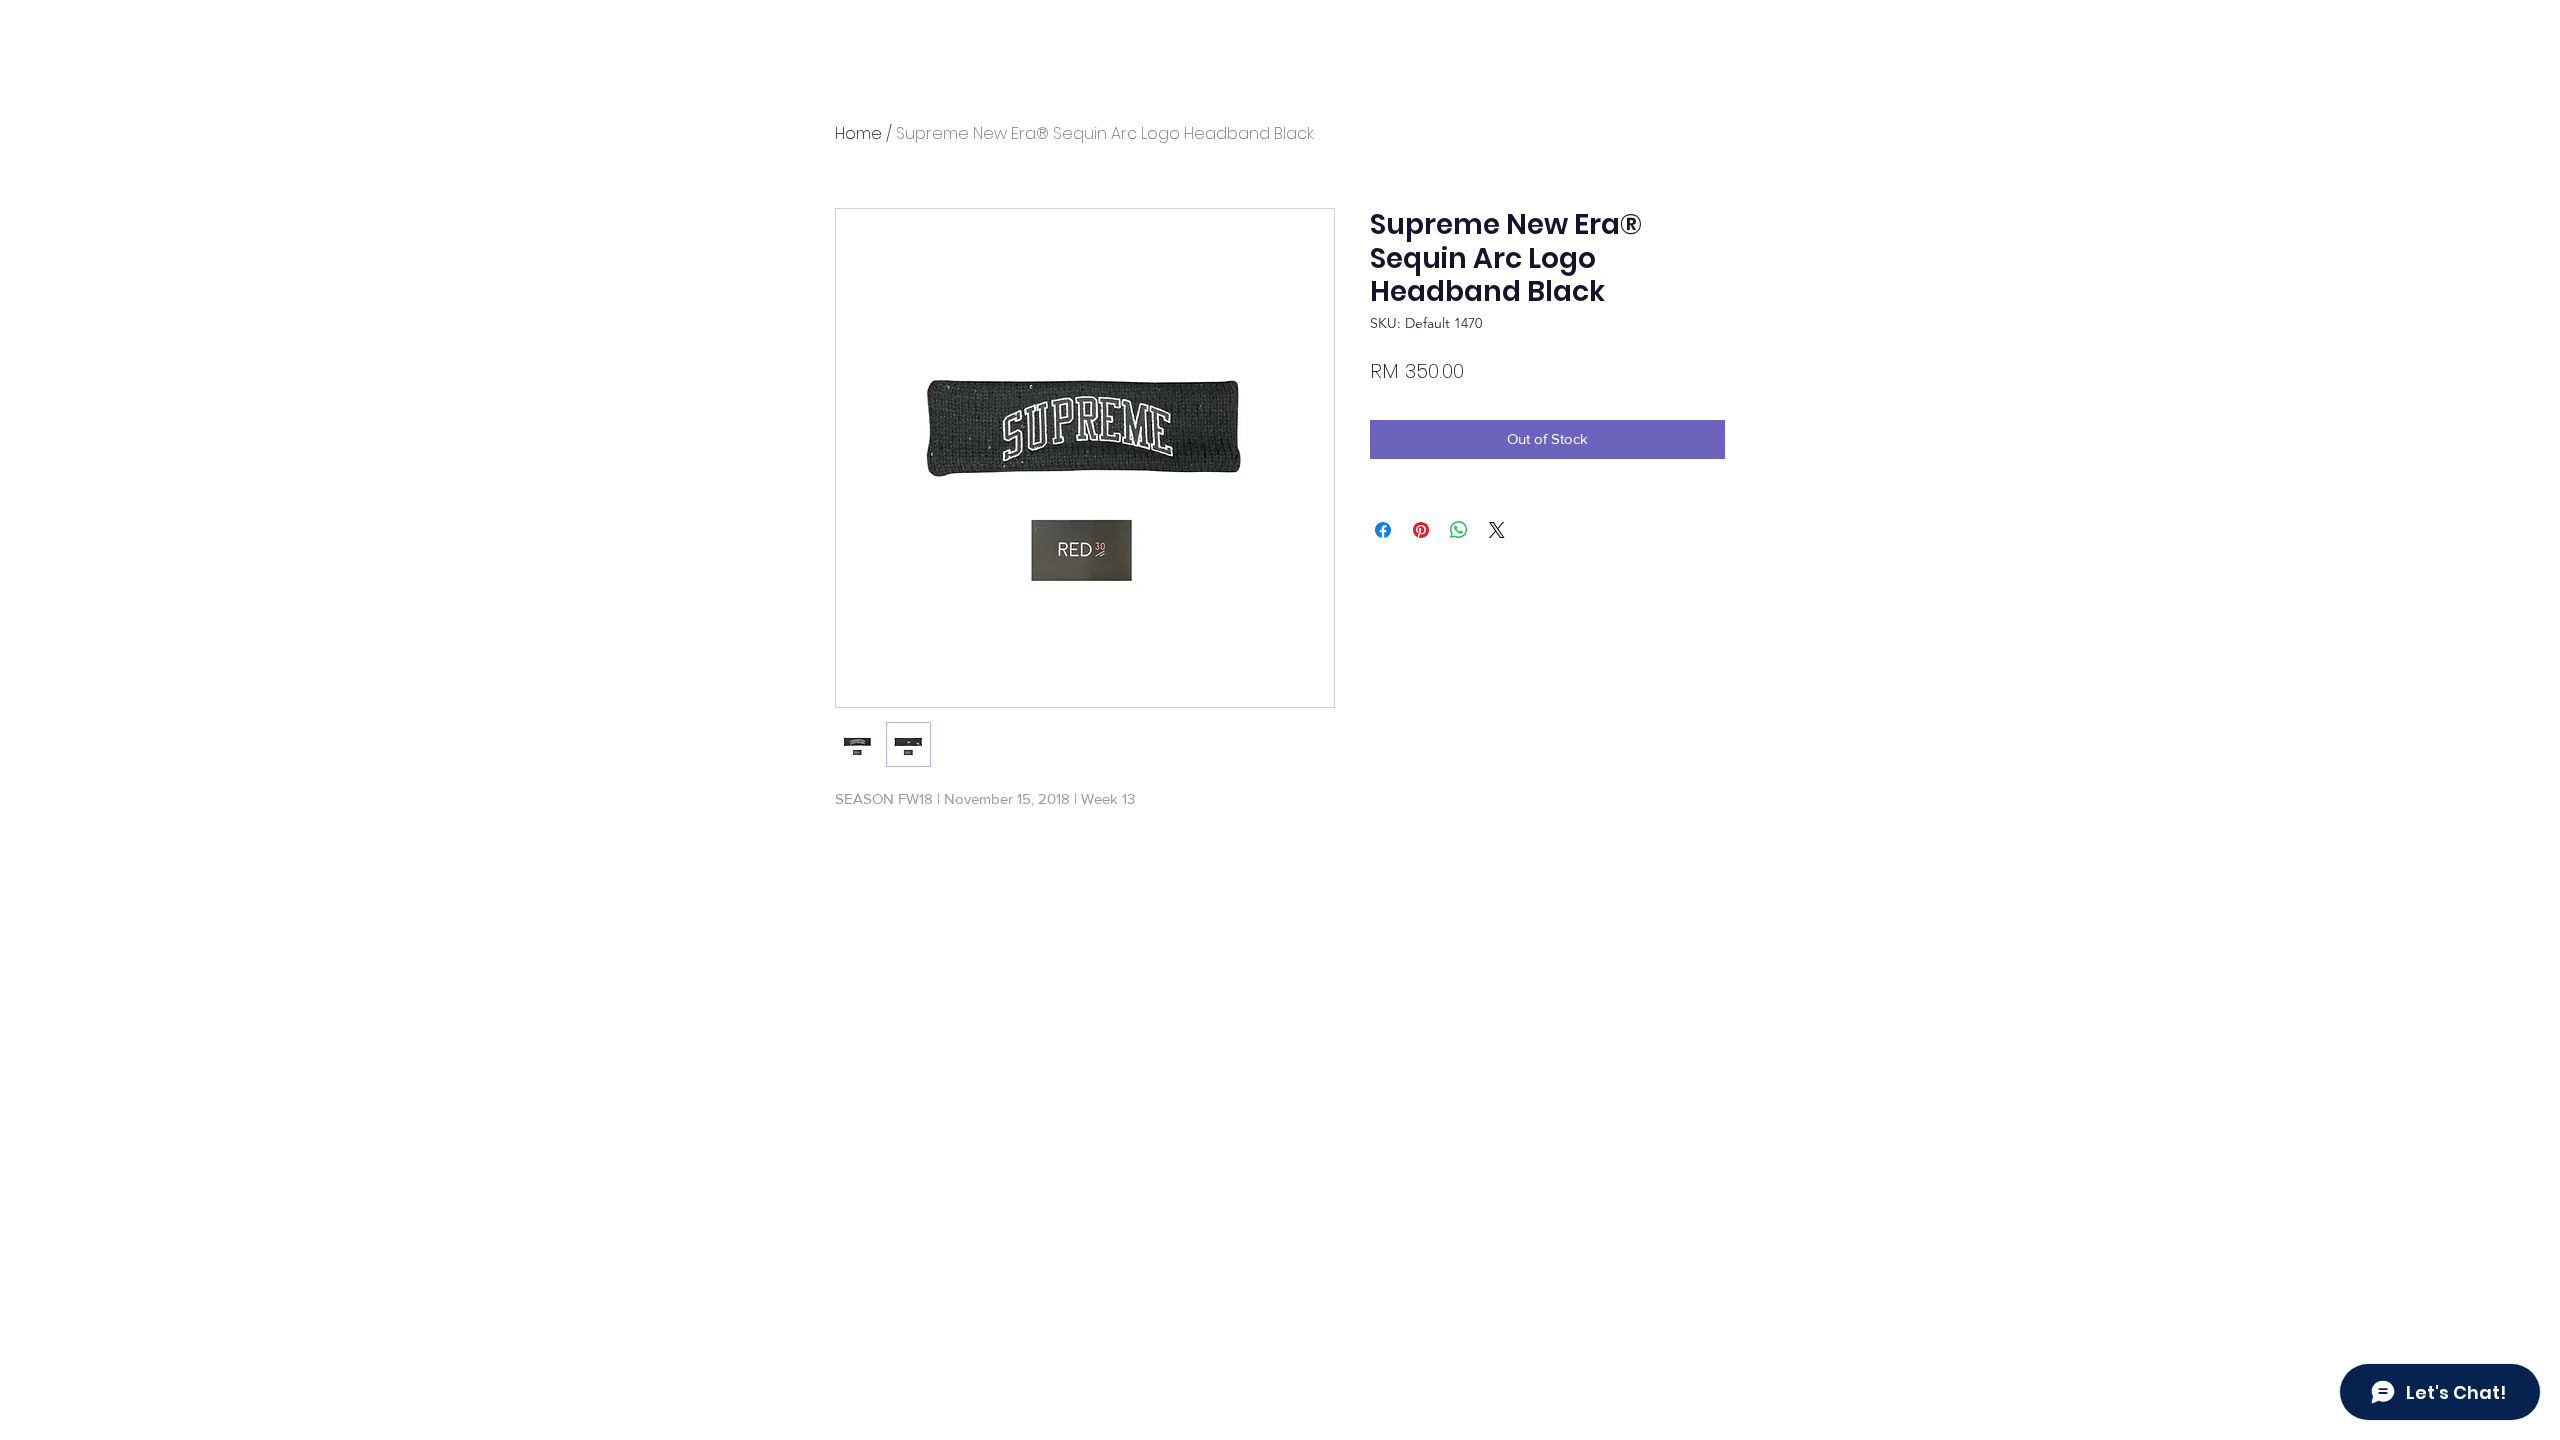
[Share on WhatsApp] (1459, 530)
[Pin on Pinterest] (1421, 530)
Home (858, 133)
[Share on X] (1497, 530)
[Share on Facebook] (1383, 530)
